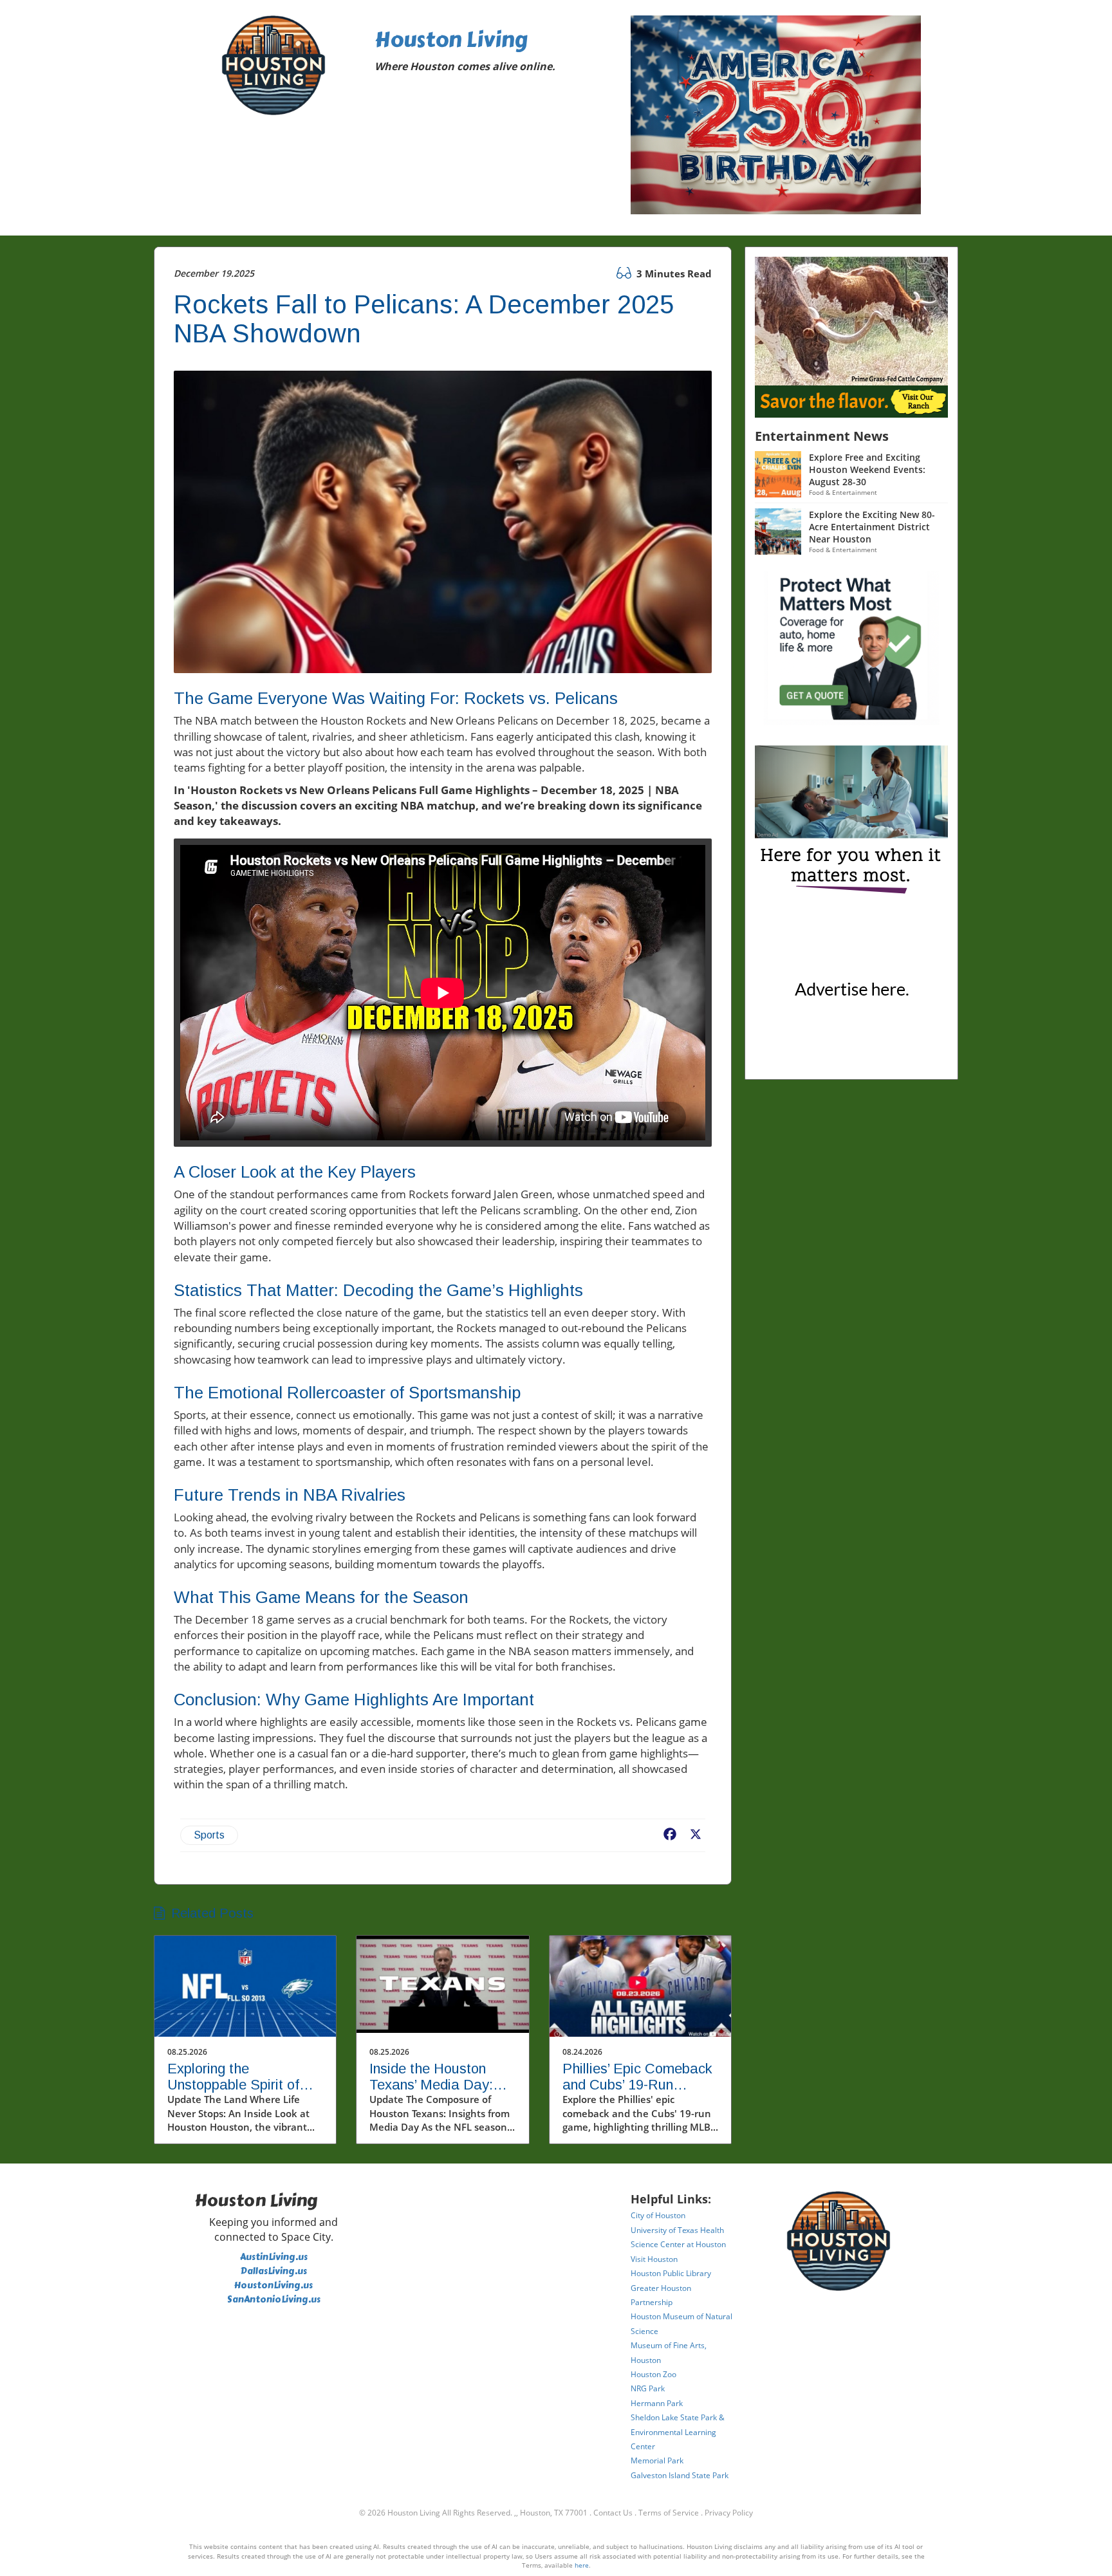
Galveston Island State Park (680, 2475)
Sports (209, 1835)
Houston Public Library (671, 2273)
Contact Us (613, 2513)
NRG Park (648, 2388)
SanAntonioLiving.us (274, 2300)
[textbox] (494, 53)
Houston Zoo (653, 2374)
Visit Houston (654, 2259)
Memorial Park (657, 2460)
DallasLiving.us (274, 2271)
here (582, 2565)
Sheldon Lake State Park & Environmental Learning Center (678, 2432)
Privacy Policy (729, 2513)
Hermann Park (657, 2403)
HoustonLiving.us (273, 2285)
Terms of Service (669, 2513)
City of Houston (658, 2215)
